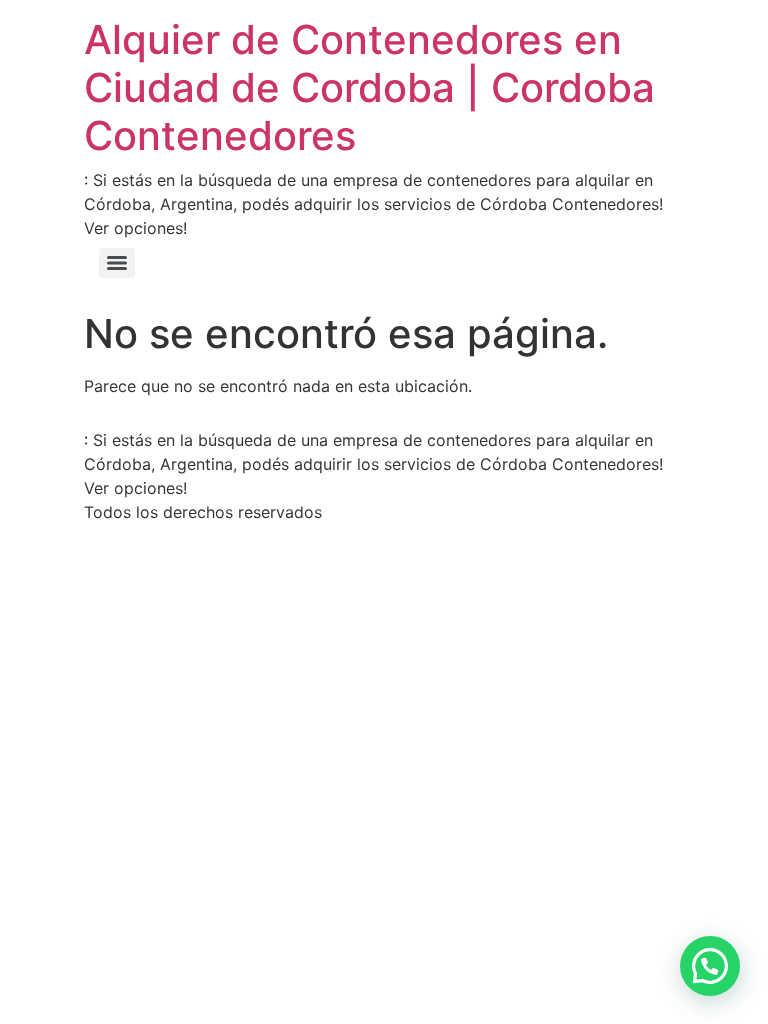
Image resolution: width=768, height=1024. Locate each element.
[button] (710, 966)
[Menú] (117, 263)
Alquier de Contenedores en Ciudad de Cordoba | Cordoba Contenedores (369, 87)
